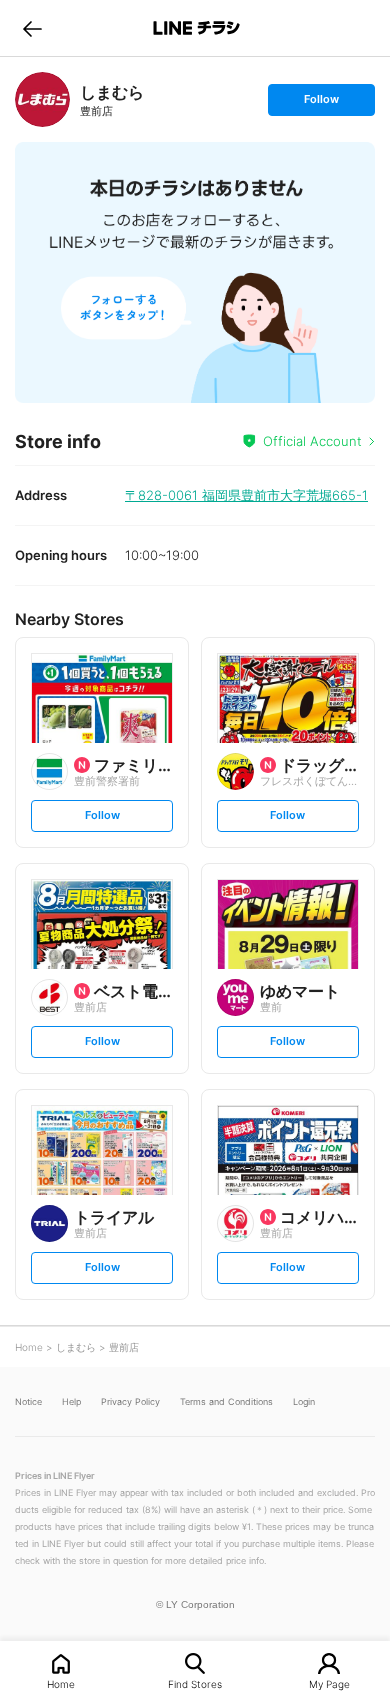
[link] (42, 99)
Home (61, 1683)
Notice (28, 1401)
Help (71, 1401)
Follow (321, 103)
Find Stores (195, 1683)
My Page (329, 1683)
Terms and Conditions (226, 1401)
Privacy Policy (130, 1401)
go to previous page (32, 28)
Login (304, 1401)
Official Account (312, 441)
